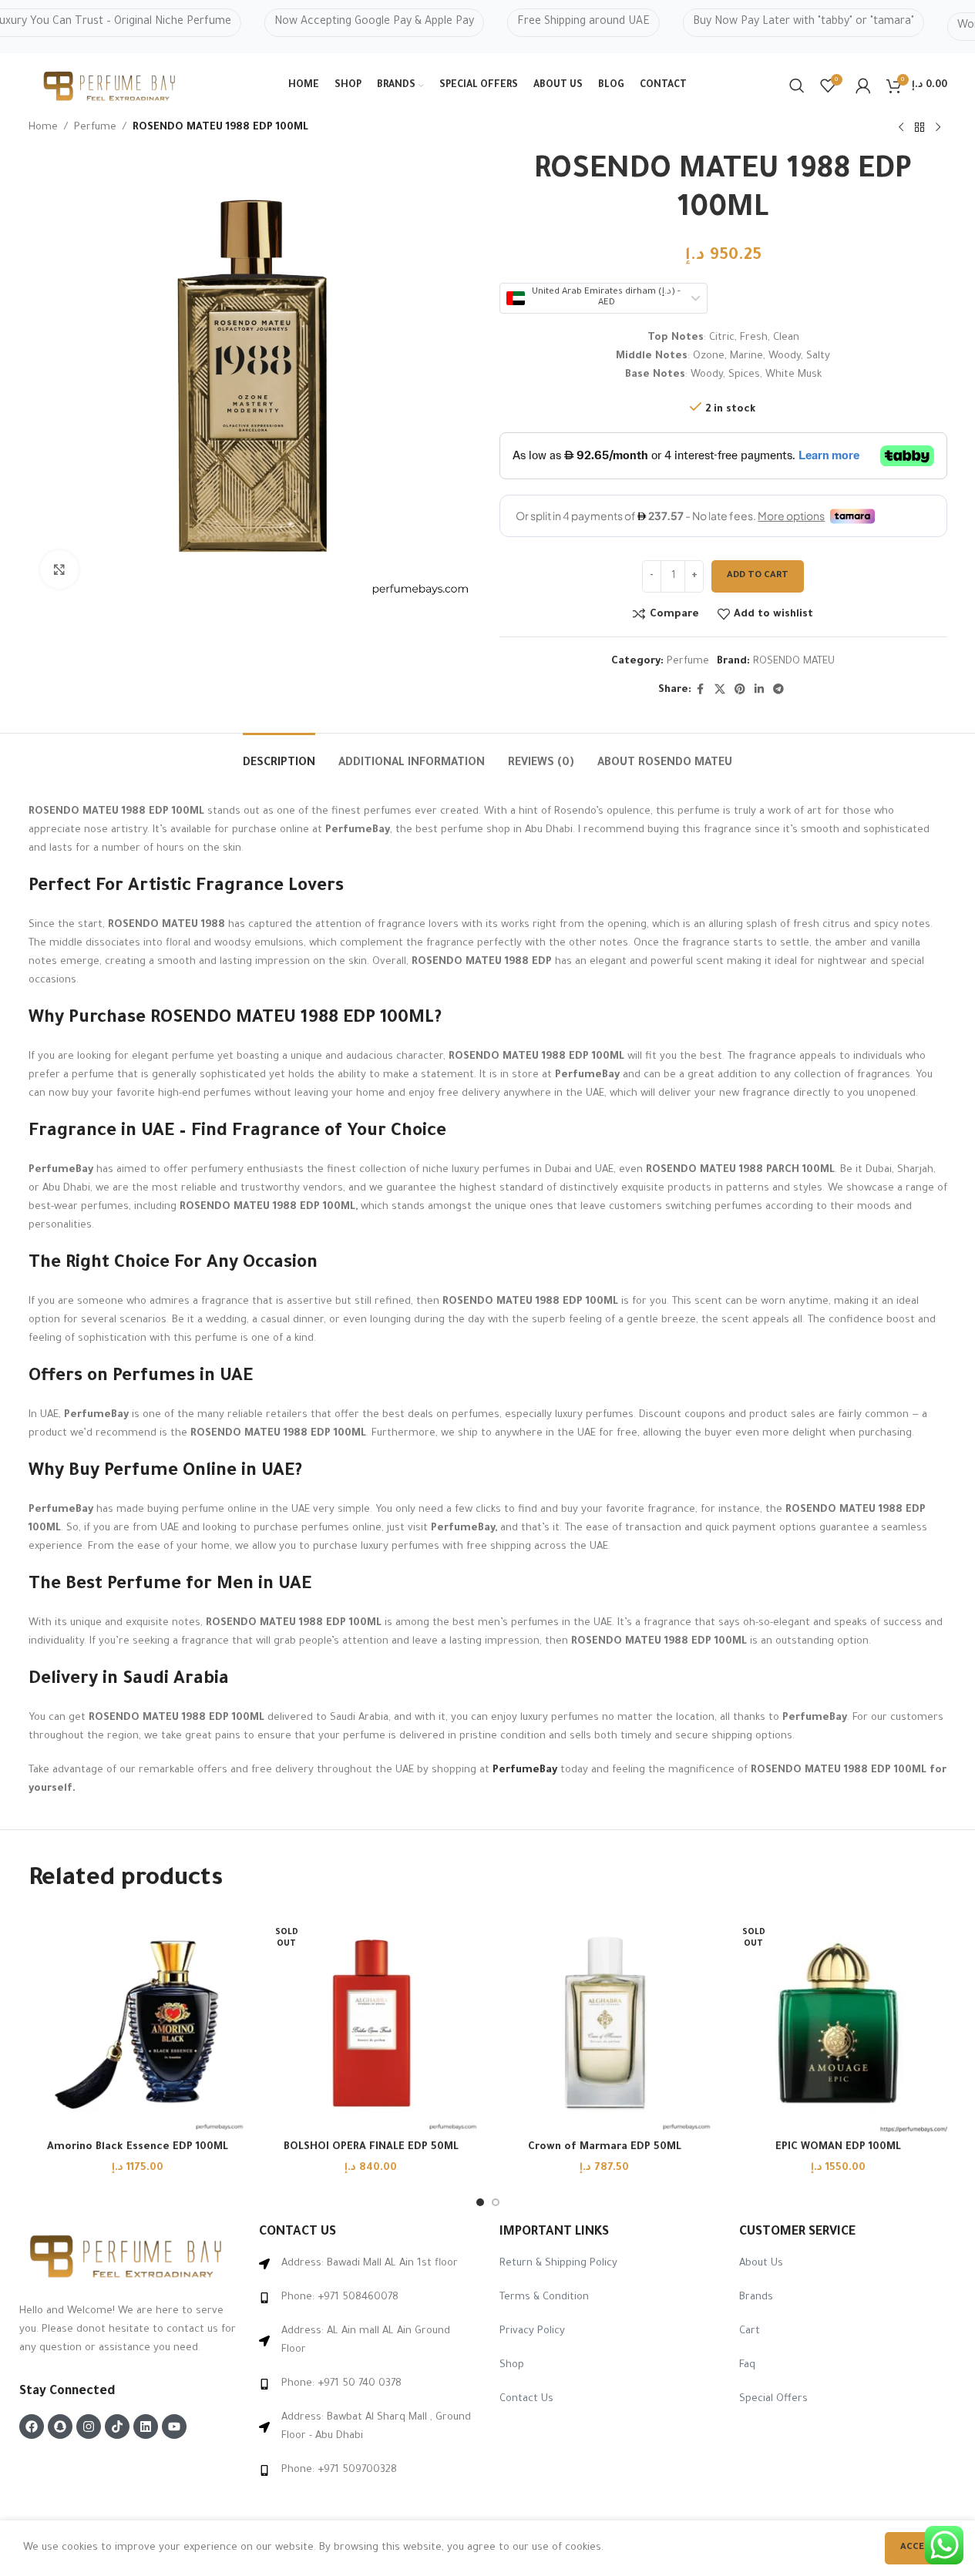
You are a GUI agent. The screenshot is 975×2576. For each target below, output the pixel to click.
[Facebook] (32, 2427)
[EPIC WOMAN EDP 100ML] (838, 2023)
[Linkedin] (146, 2427)
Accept (918, 2548)
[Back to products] (920, 128)
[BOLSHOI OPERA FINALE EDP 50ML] (371, 2023)
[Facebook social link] (701, 690)
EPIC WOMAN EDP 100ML (838, 2147)
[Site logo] (111, 87)
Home (43, 128)
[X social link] (720, 690)
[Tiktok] (117, 2427)
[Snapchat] (60, 2427)
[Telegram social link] (778, 690)
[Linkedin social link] (759, 690)
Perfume (95, 128)
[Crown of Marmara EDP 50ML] (605, 2023)
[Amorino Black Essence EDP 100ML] (138, 2023)
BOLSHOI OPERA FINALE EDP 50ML (371, 2147)
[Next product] (938, 128)
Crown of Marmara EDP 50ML (605, 2147)
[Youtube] (174, 2427)
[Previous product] (901, 128)
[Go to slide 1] (480, 2202)
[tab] (279, 756)
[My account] (863, 86)
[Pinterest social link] (740, 690)
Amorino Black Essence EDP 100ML (138, 2147)
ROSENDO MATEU (794, 662)
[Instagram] (89, 2427)
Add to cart (758, 576)
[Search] (797, 86)
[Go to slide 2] (496, 2202)
